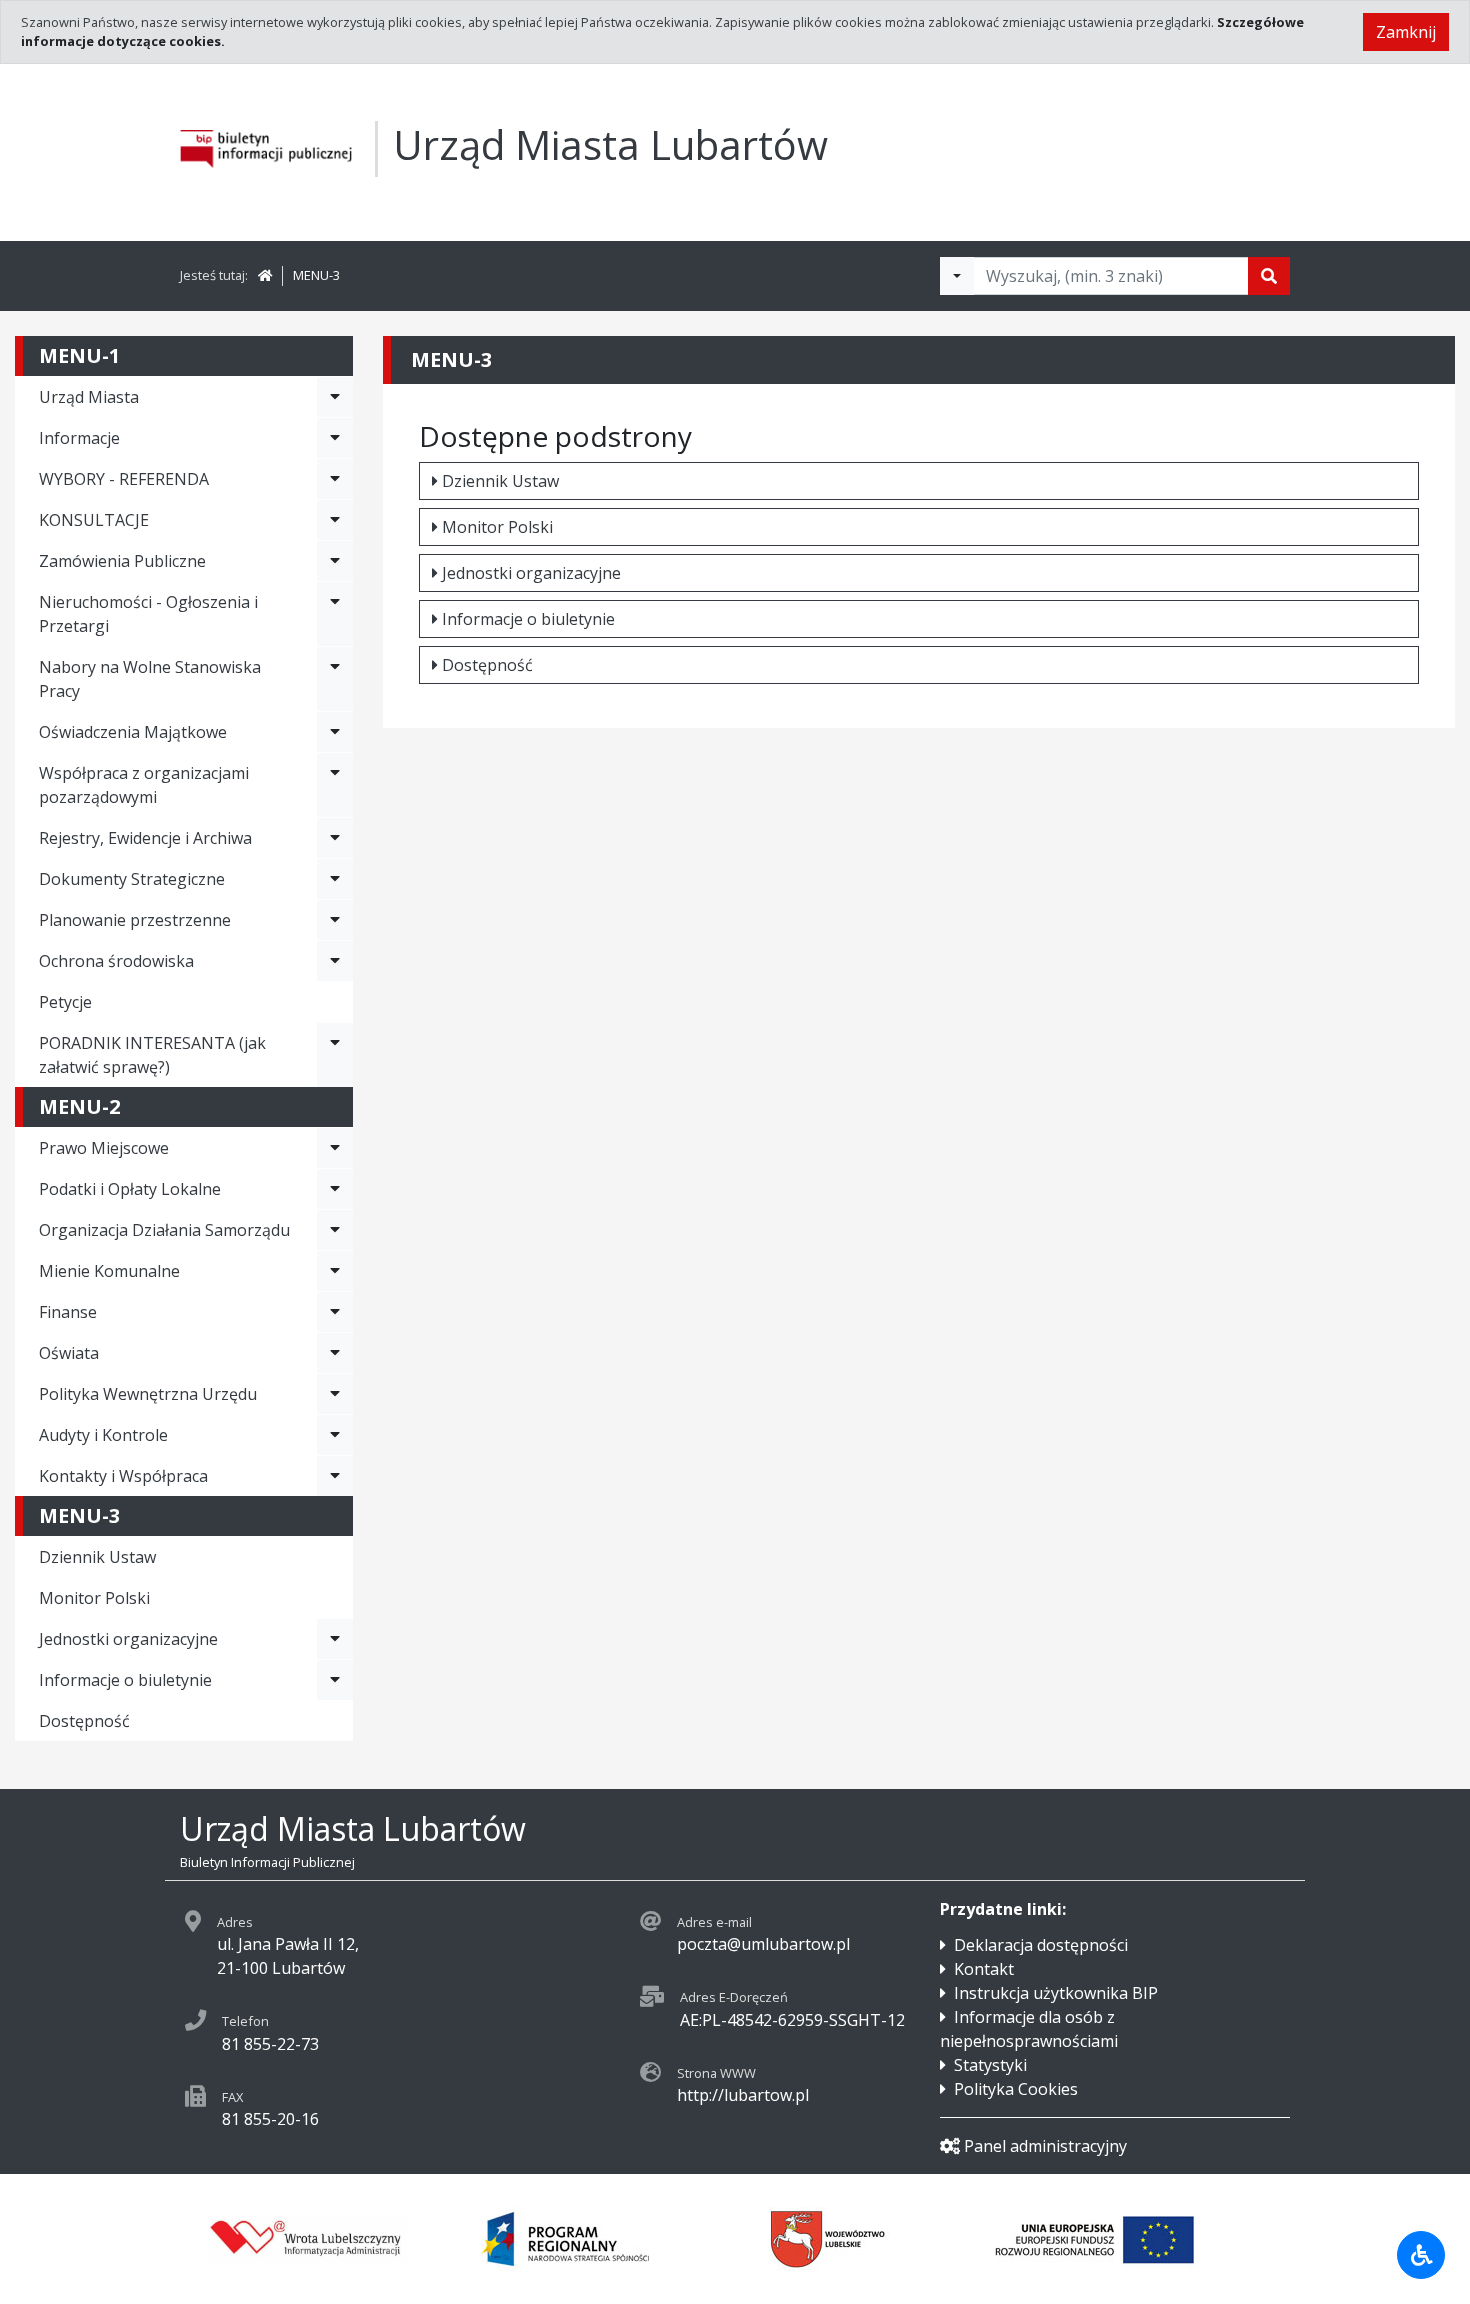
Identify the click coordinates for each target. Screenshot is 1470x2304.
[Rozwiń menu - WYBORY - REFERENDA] (335, 479)
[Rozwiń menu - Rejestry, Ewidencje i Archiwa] (335, 838)
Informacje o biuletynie (528, 619)
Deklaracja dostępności (1041, 1945)
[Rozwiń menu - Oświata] (335, 1353)
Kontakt (984, 1969)
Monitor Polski (94, 1598)
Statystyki (990, 2065)
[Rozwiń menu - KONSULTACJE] (335, 520)
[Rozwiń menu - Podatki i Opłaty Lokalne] (335, 1189)
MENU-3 (316, 275)
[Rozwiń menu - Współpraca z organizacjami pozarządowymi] (335, 785)
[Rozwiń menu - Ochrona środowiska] (335, 961)
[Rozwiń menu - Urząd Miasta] (335, 397)
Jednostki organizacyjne (531, 573)
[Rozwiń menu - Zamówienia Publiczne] (335, 561)
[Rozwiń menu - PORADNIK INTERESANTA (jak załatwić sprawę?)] (335, 1055)
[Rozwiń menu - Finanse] (335, 1312)
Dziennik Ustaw (97, 1557)
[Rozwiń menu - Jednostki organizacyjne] (335, 1639)
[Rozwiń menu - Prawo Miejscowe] (335, 1148)
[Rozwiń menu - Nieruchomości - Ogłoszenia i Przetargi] (335, 614)
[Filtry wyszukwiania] (957, 276)
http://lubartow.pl (743, 2095)
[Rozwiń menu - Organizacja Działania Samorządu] (335, 1230)
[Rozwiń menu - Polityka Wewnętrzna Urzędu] (335, 1394)
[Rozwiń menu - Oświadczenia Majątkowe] (335, 732)
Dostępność (84, 1721)
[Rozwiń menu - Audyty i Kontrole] (335, 1435)
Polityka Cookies (1016, 2089)
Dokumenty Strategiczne (132, 879)
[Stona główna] (265, 275)
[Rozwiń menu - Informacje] (335, 438)
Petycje (65, 1002)
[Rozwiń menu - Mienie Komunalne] (335, 1271)
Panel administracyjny (1045, 2146)
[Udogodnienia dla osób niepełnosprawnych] (1421, 2255)
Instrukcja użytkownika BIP (1056, 1993)
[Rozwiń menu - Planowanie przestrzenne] (335, 920)
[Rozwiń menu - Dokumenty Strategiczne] (335, 879)
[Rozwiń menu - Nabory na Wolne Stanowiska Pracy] (335, 679)
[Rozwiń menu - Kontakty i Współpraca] (335, 1476)
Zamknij (1406, 32)
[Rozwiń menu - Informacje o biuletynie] (335, 1680)
